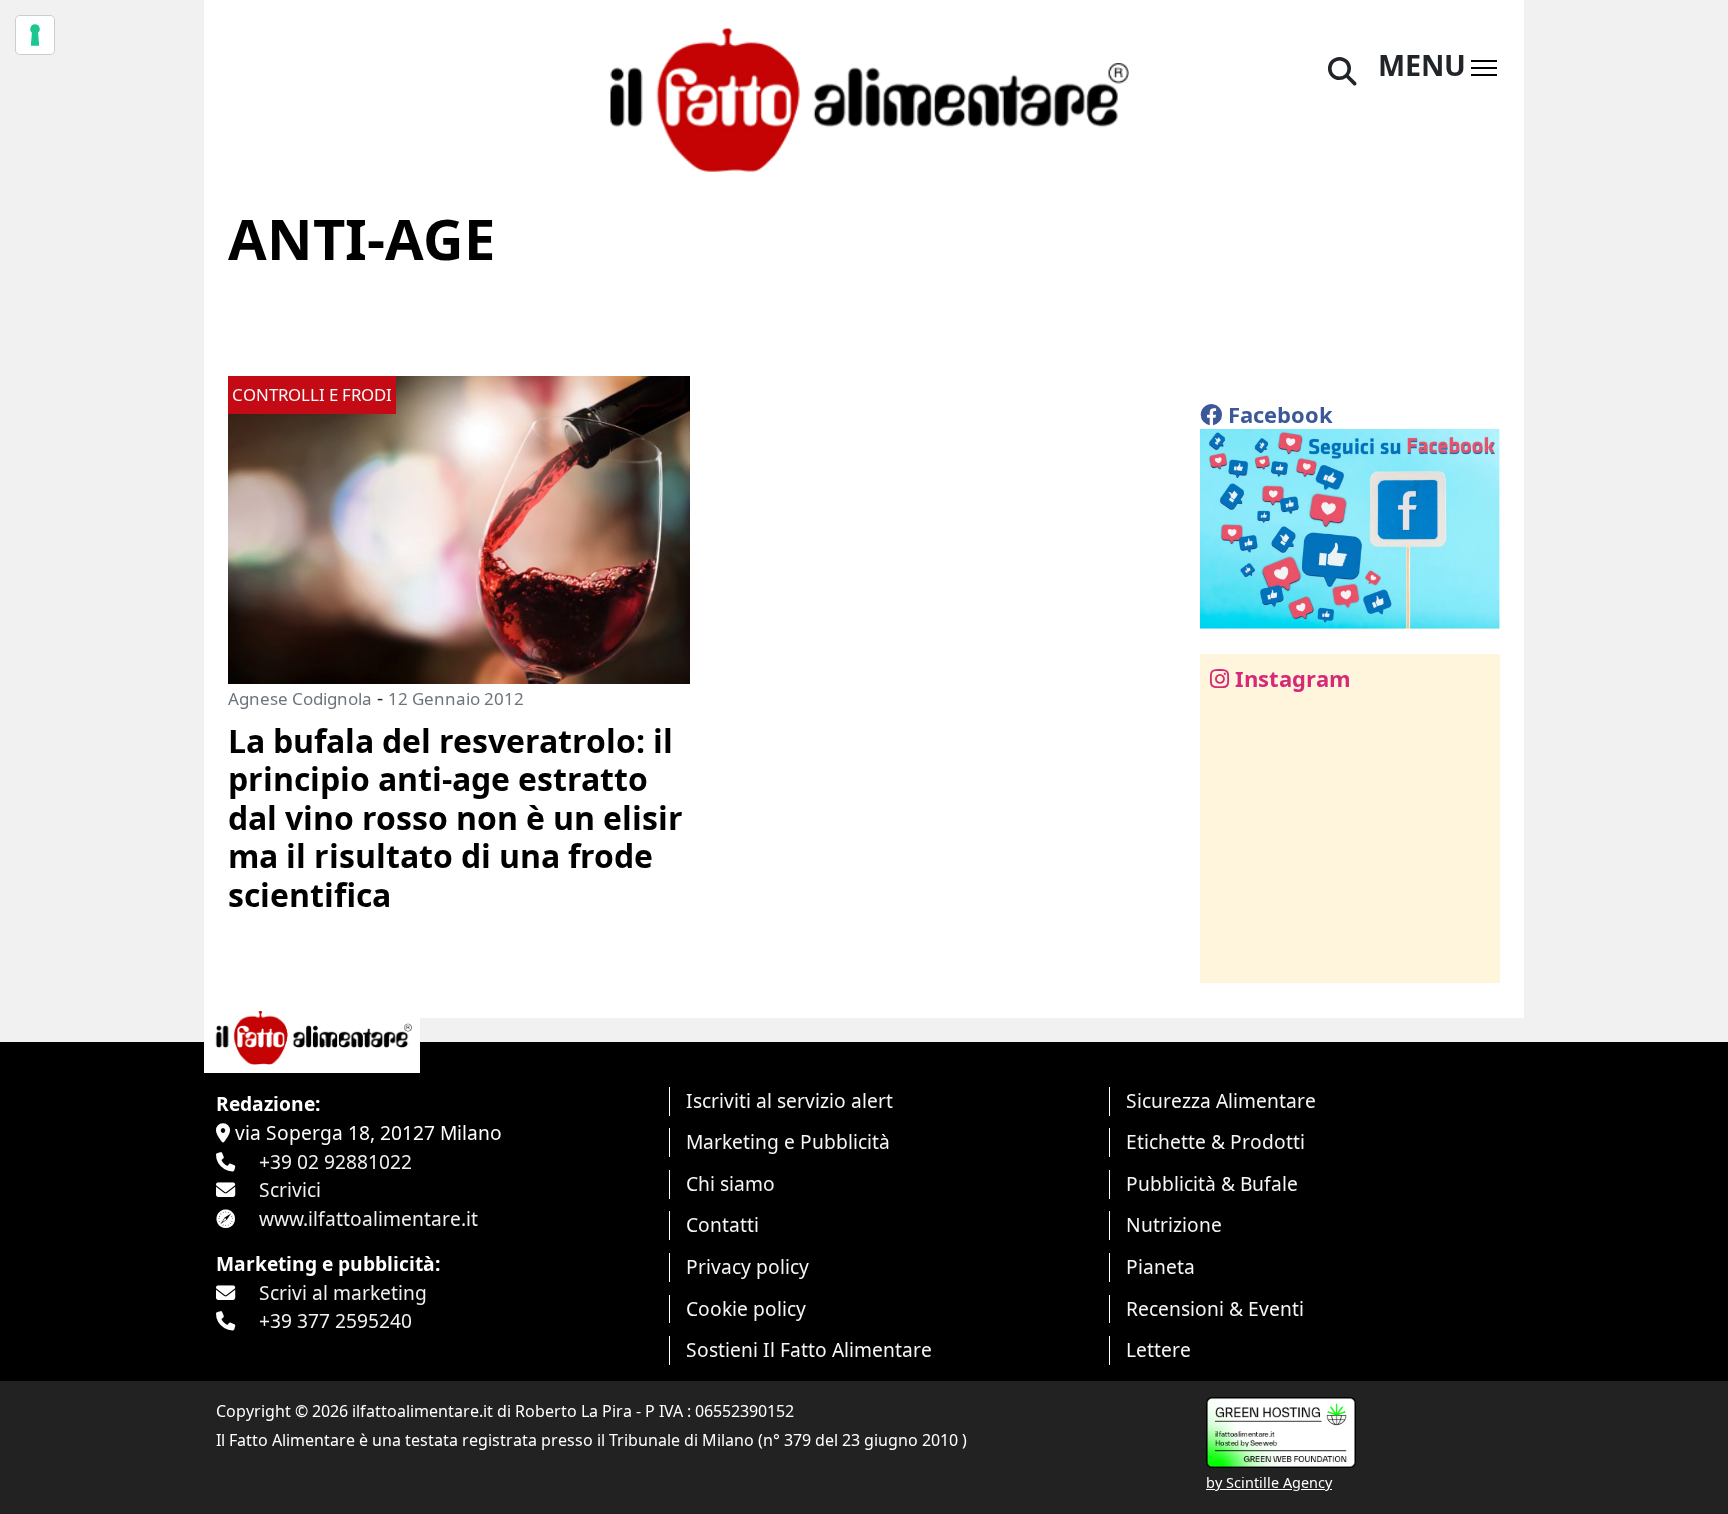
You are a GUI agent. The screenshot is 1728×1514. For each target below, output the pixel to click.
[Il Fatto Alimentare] (864, 97)
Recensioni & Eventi (1215, 1308)
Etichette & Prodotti (1215, 1141)
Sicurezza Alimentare (1221, 1100)
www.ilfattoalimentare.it (368, 1218)
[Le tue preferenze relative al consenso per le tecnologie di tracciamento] (35, 35)
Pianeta (1160, 1266)
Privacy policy (747, 1266)
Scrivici (290, 1189)
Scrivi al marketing (343, 1292)
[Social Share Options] (1229, 956)
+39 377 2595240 (335, 1320)
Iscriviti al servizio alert (789, 1100)
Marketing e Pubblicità (788, 1141)
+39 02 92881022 (335, 1161)
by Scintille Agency (1269, 1482)
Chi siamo (730, 1183)
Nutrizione (1174, 1224)
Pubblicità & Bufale (1212, 1183)
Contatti (722, 1224)
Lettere (1158, 1349)
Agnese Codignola (300, 698)
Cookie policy (746, 1308)
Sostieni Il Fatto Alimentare (809, 1349)
